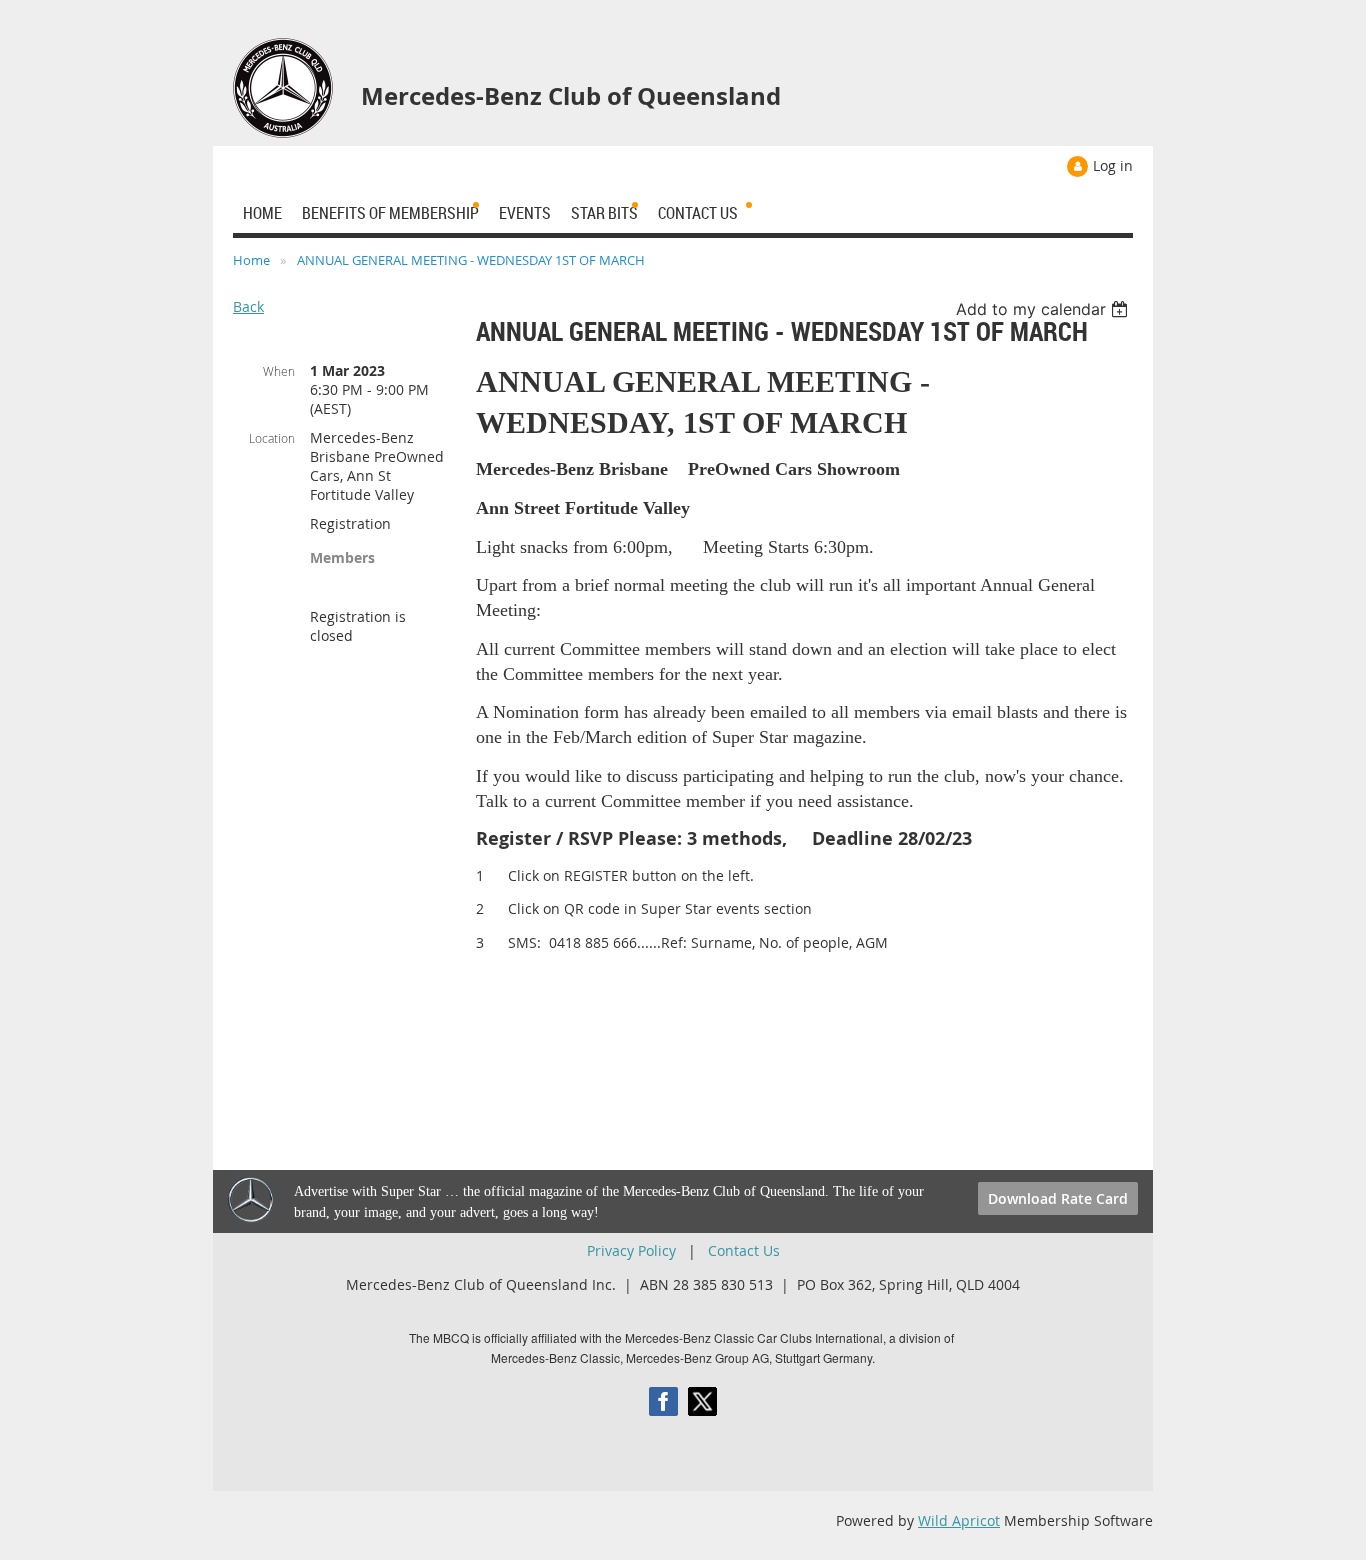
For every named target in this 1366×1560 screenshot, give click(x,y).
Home (251, 260)
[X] (702, 1401)
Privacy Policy (631, 1250)
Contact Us (744, 1250)
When (279, 371)
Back (248, 306)
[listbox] (1044, 309)
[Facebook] (663, 1401)
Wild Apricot (959, 1520)
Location (272, 438)
